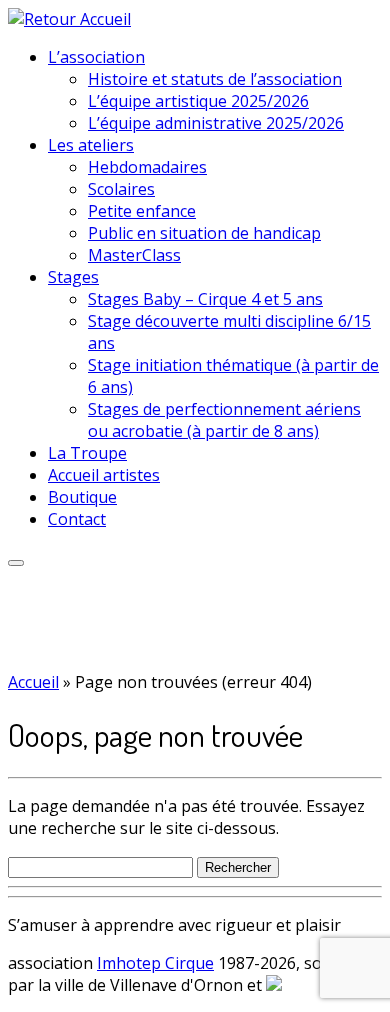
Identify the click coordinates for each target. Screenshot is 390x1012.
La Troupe (87, 453)
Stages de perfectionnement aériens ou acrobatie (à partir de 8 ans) (224, 420)
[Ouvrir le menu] (16, 563)
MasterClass (134, 255)
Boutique (82, 497)
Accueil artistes (104, 475)
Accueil (33, 682)
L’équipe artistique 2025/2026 (198, 101)
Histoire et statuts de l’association (215, 79)
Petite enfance (142, 211)
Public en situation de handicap (204, 233)
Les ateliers (91, 145)
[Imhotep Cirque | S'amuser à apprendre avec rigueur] (69, 19)
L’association (96, 57)
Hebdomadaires (147, 167)
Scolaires (121, 189)
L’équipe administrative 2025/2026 (216, 123)
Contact (77, 519)
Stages (73, 277)
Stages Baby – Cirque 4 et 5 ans (205, 299)
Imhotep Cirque (155, 963)
